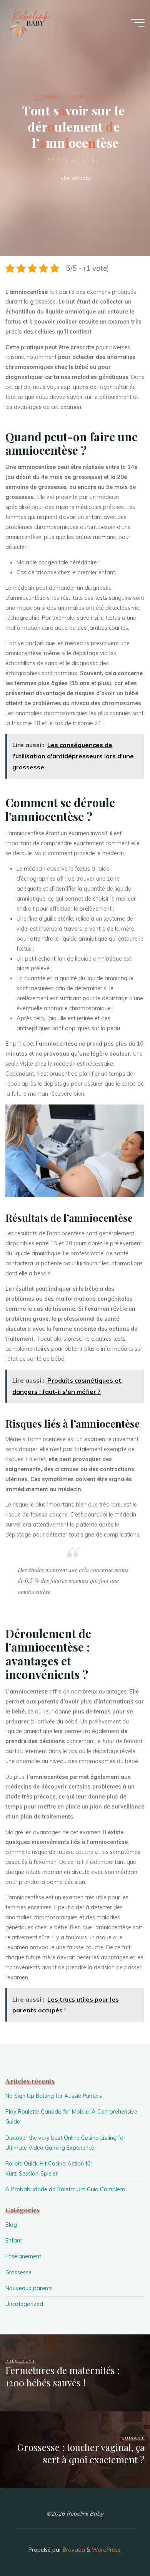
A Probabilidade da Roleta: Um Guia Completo (65, 2189)
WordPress (106, 2550)
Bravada (73, 2550)
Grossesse (46, 96)
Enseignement (23, 2256)
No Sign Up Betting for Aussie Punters (54, 2096)
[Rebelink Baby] (29, 23)
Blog (11, 2225)
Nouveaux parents (91, 96)
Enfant (14, 2241)
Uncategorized (24, 2304)
